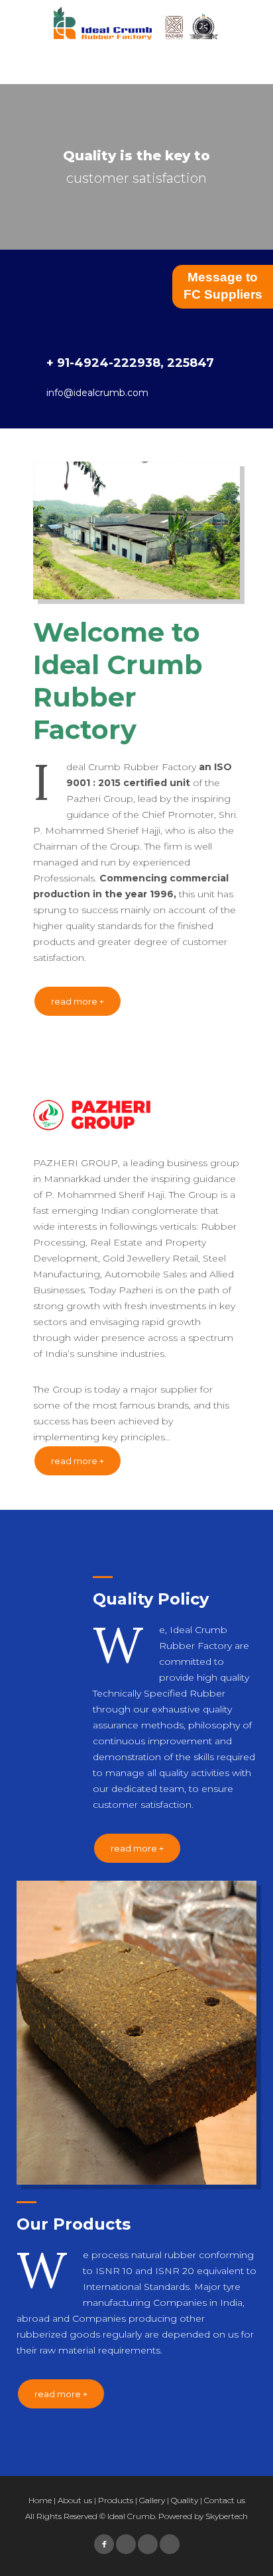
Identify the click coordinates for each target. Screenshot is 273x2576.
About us (75, 2500)
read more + (78, 1001)
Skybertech (227, 2516)
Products (116, 2500)
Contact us (225, 2500)
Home (40, 2500)
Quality (185, 2500)
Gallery (152, 2500)
